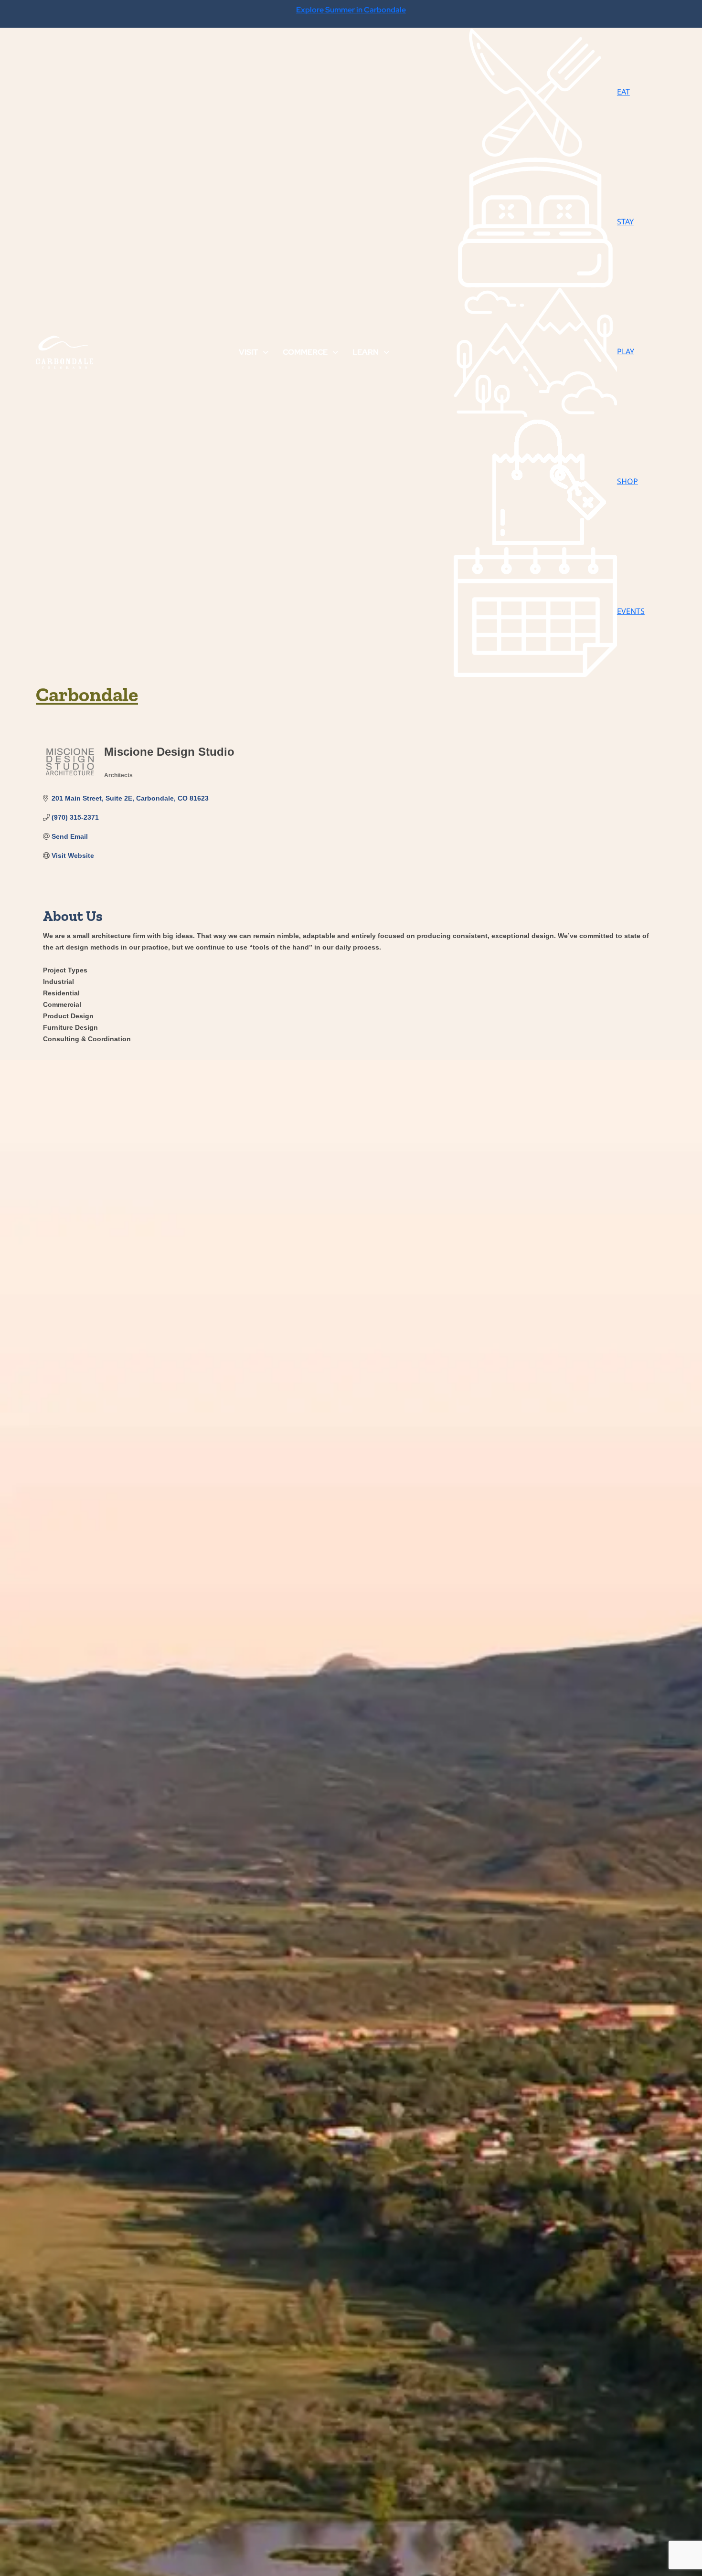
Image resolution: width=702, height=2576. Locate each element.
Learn (366, 352)
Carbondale (87, 694)
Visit (248, 352)
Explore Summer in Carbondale (351, 10)
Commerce (305, 352)
